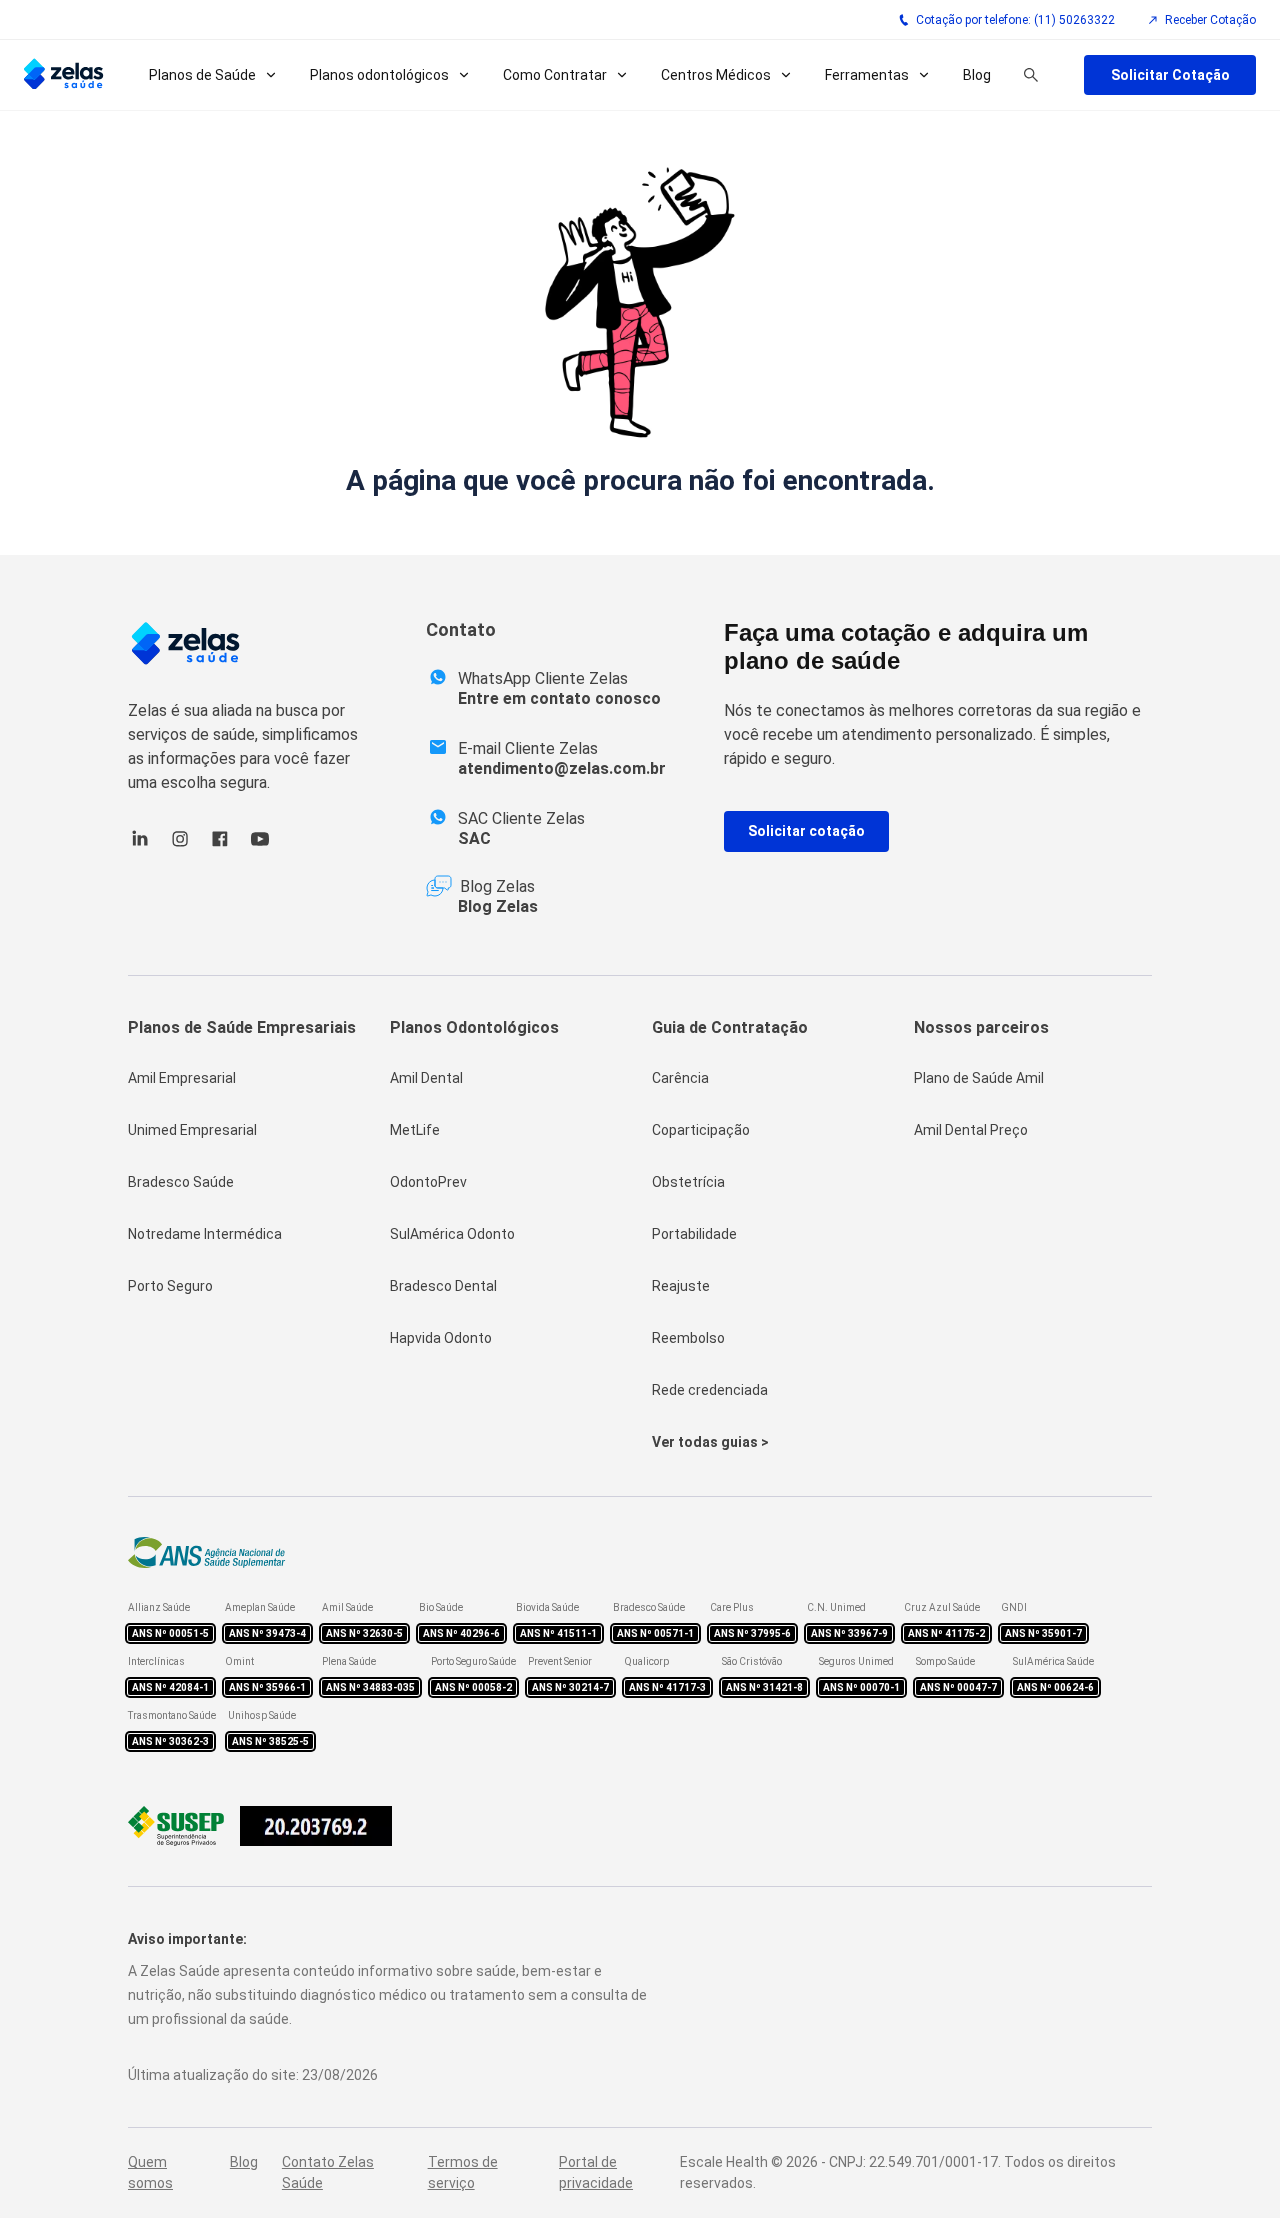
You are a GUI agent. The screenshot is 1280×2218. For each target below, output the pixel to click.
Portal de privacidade (596, 2172)
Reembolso (688, 1338)
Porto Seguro (170, 1286)
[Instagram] (180, 845)
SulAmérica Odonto (452, 1234)
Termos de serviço (463, 2172)
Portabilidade (694, 1234)
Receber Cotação (1210, 20)
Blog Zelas (498, 906)
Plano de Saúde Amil (979, 1078)
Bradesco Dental (443, 1286)
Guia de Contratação (730, 1027)
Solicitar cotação (806, 831)
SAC (474, 838)
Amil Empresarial (182, 1078)
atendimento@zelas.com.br (562, 768)
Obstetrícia (688, 1182)
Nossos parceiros (981, 1027)
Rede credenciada (710, 1390)
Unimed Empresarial (192, 1130)
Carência (680, 1078)
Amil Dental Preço (971, 1130)
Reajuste (681, 1286)
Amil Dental (426, 1078)
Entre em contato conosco (559, 698)
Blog (977, 75)
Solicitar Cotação (1170, 75)
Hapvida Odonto (441, 1338)
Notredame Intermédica (205, 1234)
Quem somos (150, 2172)
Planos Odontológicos (474, 1027)
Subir (1232, 2091)
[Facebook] (220, 845)
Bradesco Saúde (181, 1182)
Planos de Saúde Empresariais (242, 1027)
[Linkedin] (140, 845)
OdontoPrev (428, 1182)
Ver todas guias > (710, 1442)
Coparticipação (701, 1130)
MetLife (415, 1130)
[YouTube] (260, 845)
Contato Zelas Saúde (328, 2172)
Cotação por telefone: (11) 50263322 (1015, 20)
